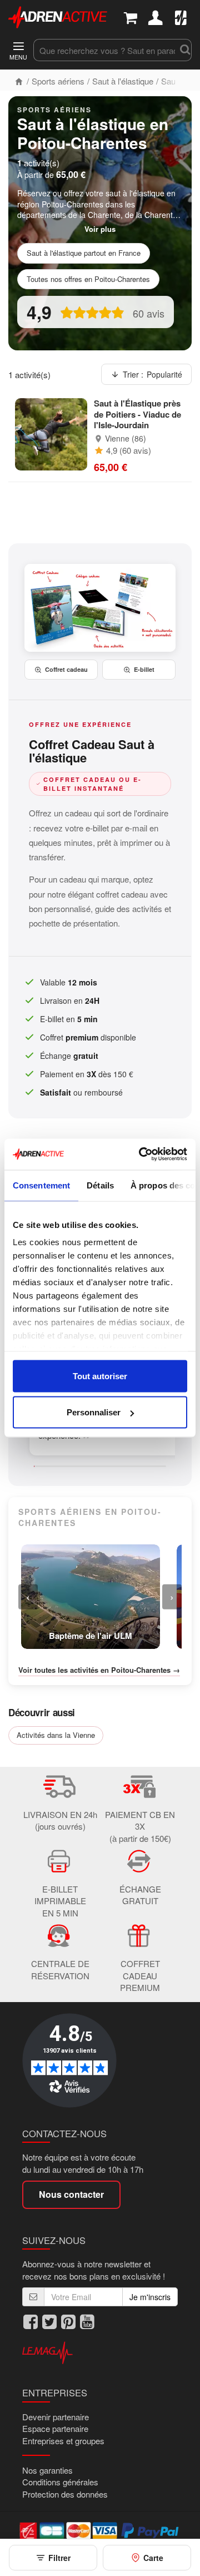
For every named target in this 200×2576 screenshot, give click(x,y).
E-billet (144, 669)
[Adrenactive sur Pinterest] (68, 2322)
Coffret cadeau (66, 669)
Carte (153, 2558)
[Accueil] (19, 81)
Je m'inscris (150, 2297)
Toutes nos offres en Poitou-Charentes (88, 279)
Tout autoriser (100, 1376)
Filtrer (59, 2558)
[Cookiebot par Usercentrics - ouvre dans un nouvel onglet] (141, 1155)
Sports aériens (58, 81)
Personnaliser (94, 1412)
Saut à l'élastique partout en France (84, 253)
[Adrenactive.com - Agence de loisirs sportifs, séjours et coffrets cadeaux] (58, 16)
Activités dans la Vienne (56, 1735)
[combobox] (105, 50)
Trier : (152, 374)
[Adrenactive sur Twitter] (49, 2322)
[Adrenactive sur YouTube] (87, 2322)
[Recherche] (184, 50)
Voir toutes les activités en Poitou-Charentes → (99, 1670)
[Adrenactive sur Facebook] (31, 2322)
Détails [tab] (100, 1185)
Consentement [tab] (41, 1185)
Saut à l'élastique (123, 81)
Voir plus (100, 229)
